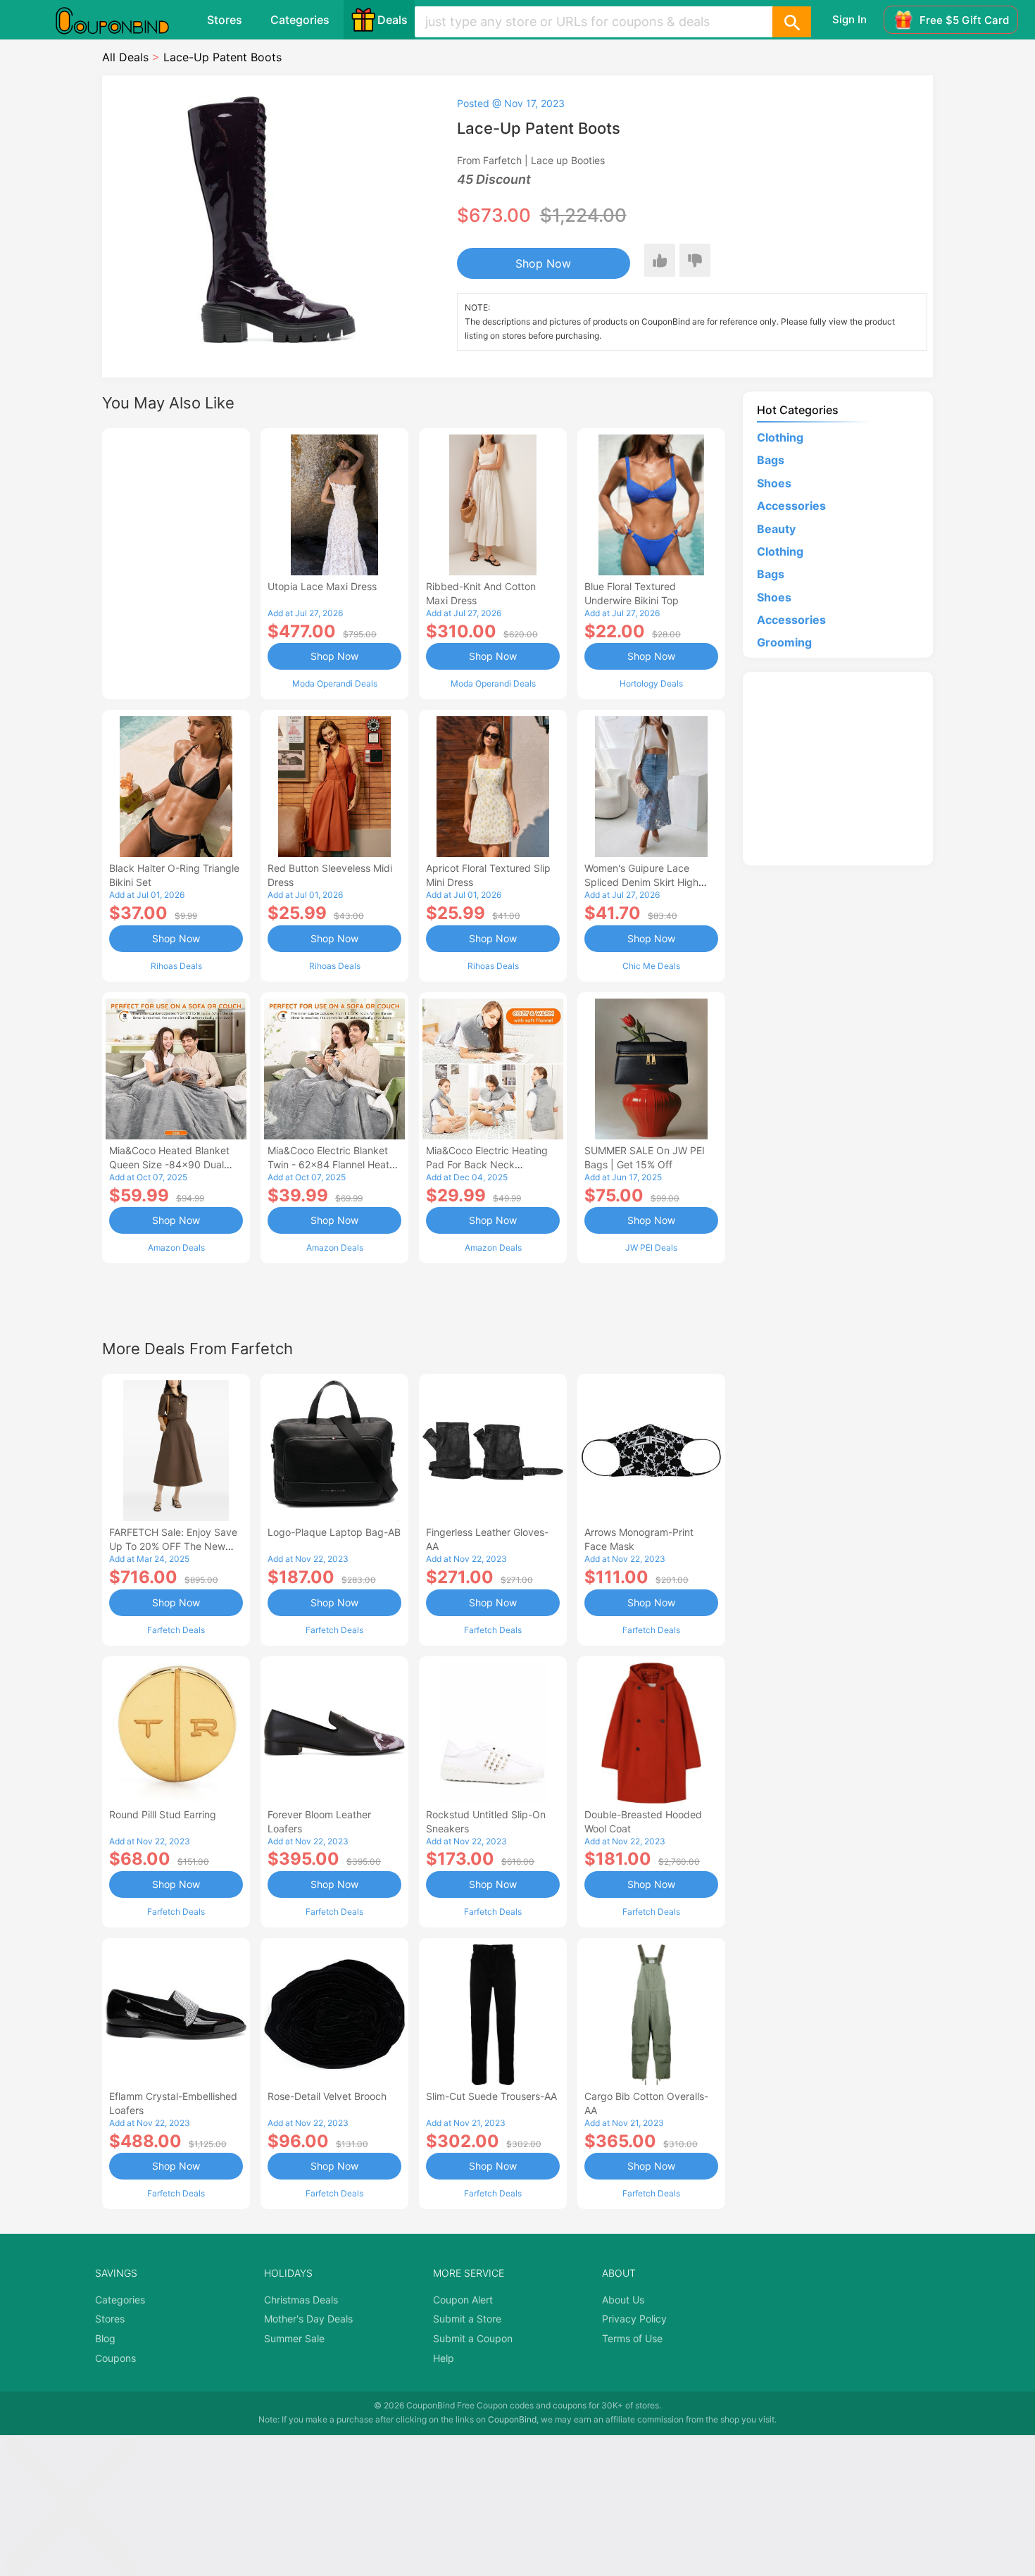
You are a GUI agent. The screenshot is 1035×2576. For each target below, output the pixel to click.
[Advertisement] (176, 562)
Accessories (791, 506)
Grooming (784, 642)
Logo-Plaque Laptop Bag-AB (334, 1532)
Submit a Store (467, 2319)
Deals (393, 20)
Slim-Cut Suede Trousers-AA (491, 2096)
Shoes (774, 483)
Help (444, 2358)
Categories (300, 20)
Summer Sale (294, 2338)
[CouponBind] (123, 20)
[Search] (791, 22)
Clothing (780, 437)
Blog (105, 2338)
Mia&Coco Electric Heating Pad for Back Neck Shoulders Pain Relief (487, 1164)
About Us (623, 2300)
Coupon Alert (463, 2300)
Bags (771, 460)
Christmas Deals (301, 2300)
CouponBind (512, 2419)
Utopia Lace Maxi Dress (322, 586)
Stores (225, 20)
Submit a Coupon (473, 2338)
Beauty (776, 529)
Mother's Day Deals (308, 2319)
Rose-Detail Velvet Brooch (327, 2096)
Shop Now (543, 263)
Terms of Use (632, 2338)
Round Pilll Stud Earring (163, 1814)
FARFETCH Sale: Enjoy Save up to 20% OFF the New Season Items (173, 1546)
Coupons (115, 2358)
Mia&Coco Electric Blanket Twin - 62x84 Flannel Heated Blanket (334, 1164)
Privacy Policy (634, 2319)
